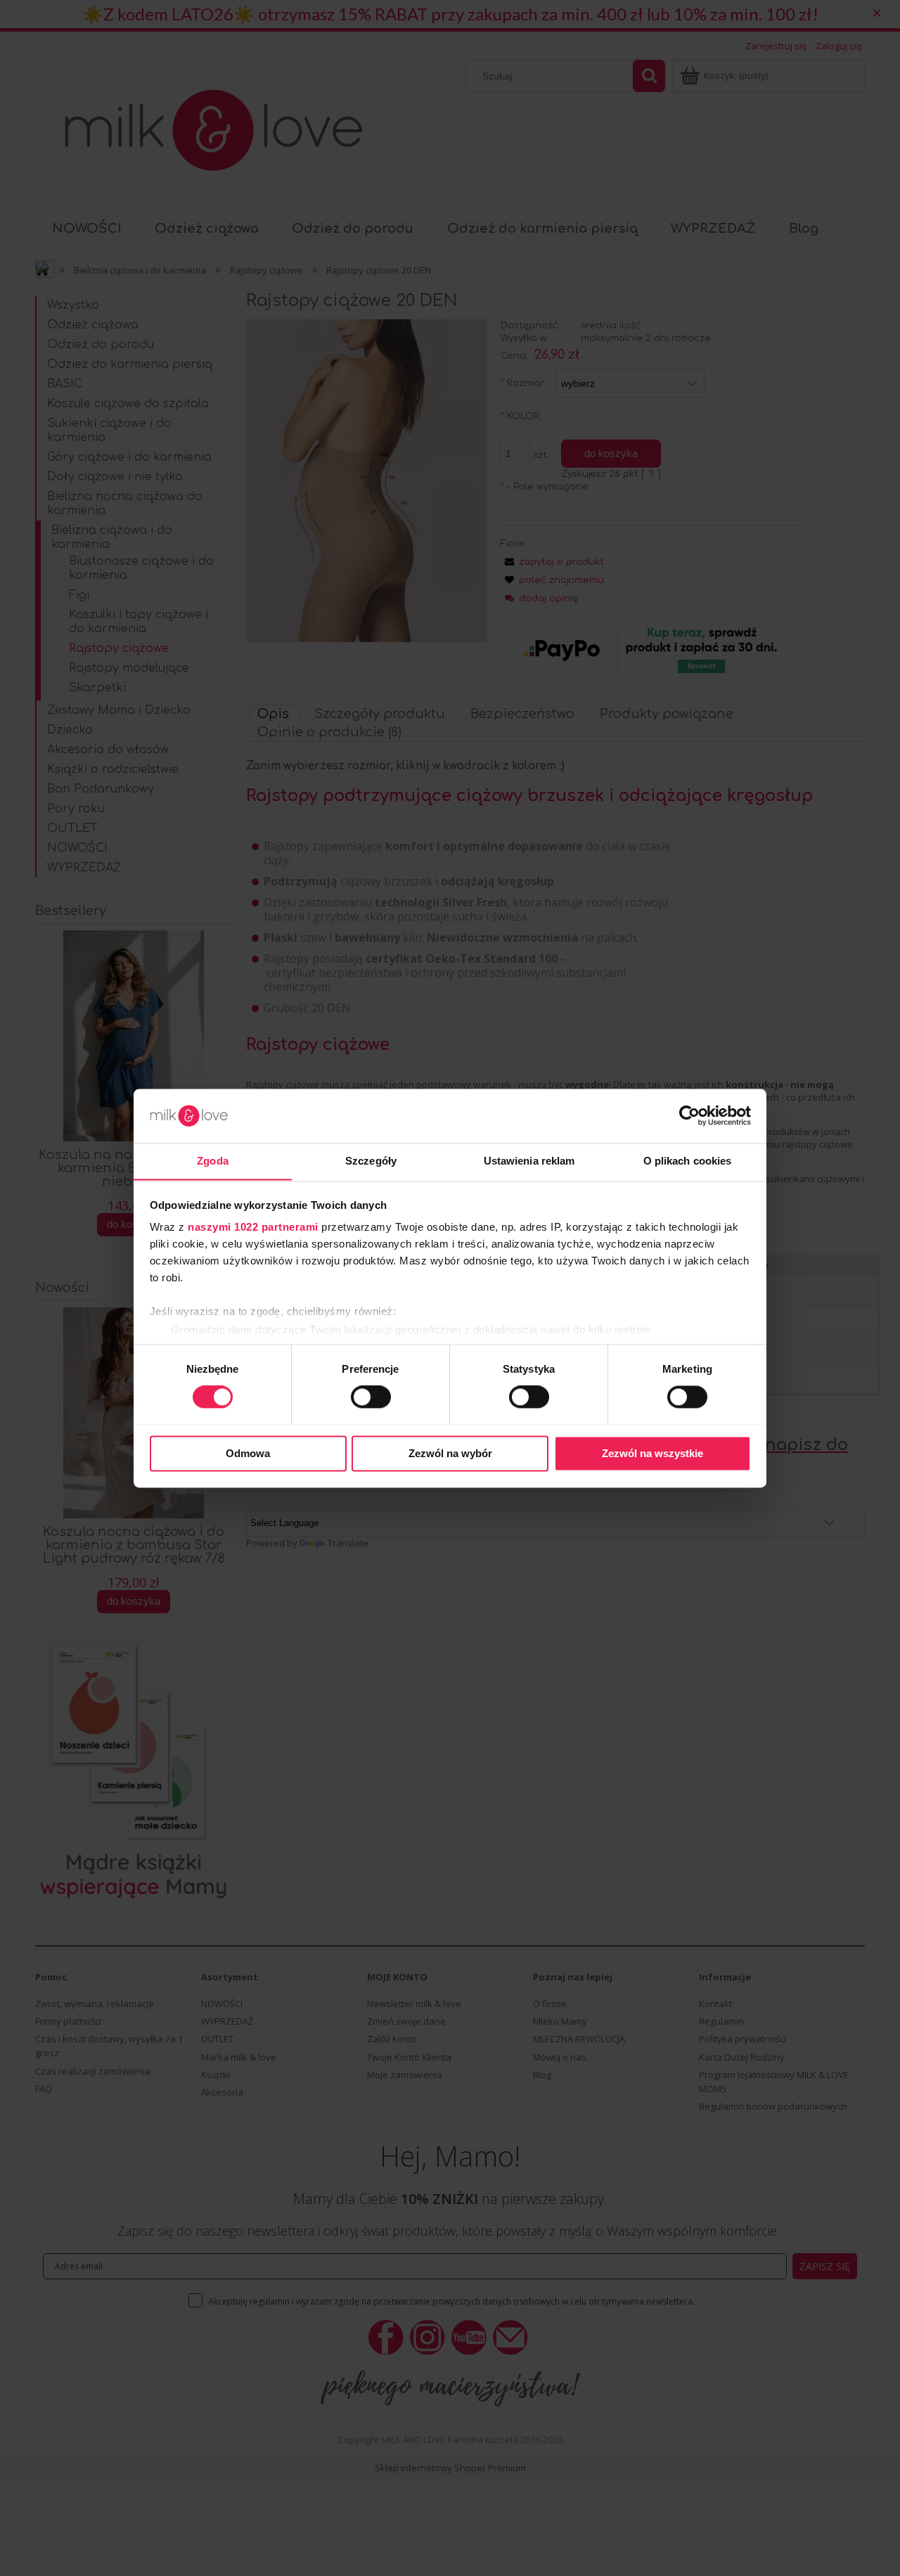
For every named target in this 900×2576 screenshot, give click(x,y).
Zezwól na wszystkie (652, 1453)
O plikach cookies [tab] (688, 1161)
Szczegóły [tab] (371, 1161)
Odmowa (248, 1453)
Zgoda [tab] (213, 1161)
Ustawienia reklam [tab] (529, 1161)
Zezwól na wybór (450, 1453)
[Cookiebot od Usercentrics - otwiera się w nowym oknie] (689, 1115)
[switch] (371, 1397)
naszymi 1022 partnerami (253, 1228)
